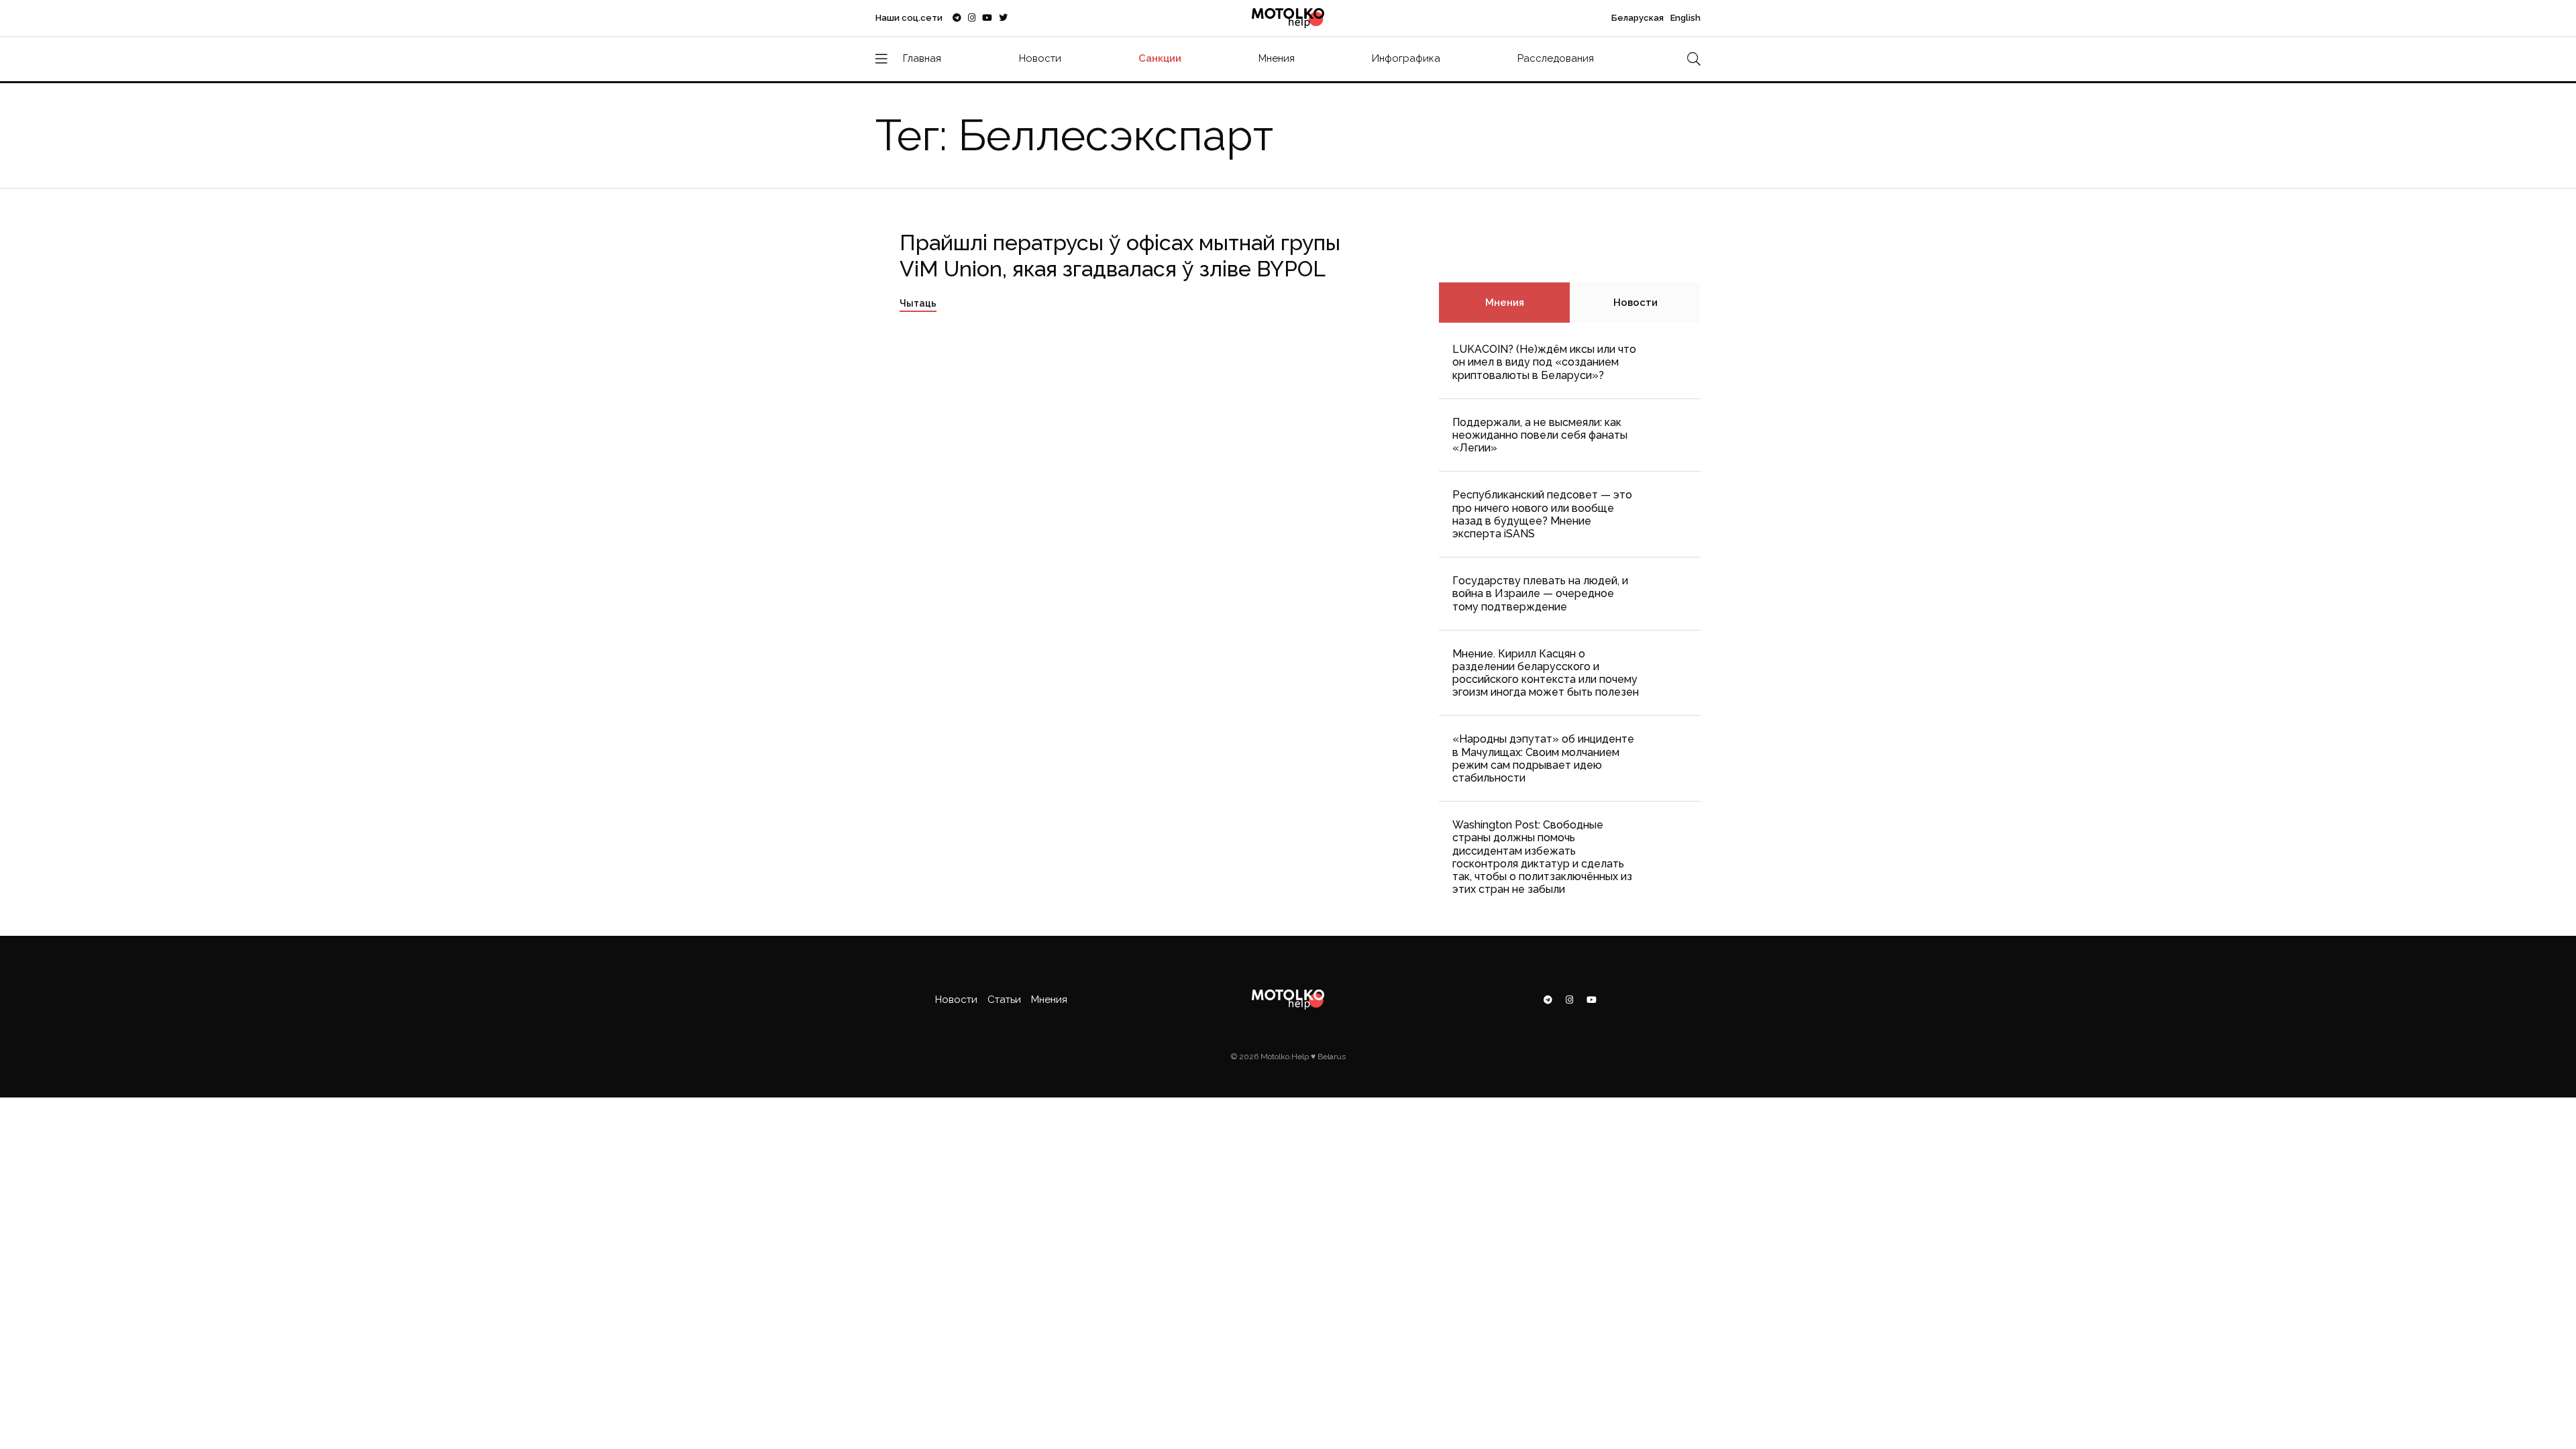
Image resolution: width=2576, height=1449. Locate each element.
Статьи (1004, 1000)
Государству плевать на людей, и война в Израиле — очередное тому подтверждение (1540, 593)
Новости (1040, 58)
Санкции (1160, 58)
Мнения (1277, 58)
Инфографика (1406, 58)
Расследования (1556, 58)
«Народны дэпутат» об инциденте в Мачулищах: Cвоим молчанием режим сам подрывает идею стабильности (1543, 758)
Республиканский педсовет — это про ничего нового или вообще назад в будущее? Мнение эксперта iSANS (1542, 514)
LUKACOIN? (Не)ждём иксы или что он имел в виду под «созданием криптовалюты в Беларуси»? (1544, 362)
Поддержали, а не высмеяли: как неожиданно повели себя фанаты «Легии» (1540, 435)
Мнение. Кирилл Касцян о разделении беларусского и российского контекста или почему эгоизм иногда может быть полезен (1546, 673)
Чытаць (918, 303)
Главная (922, 58)
